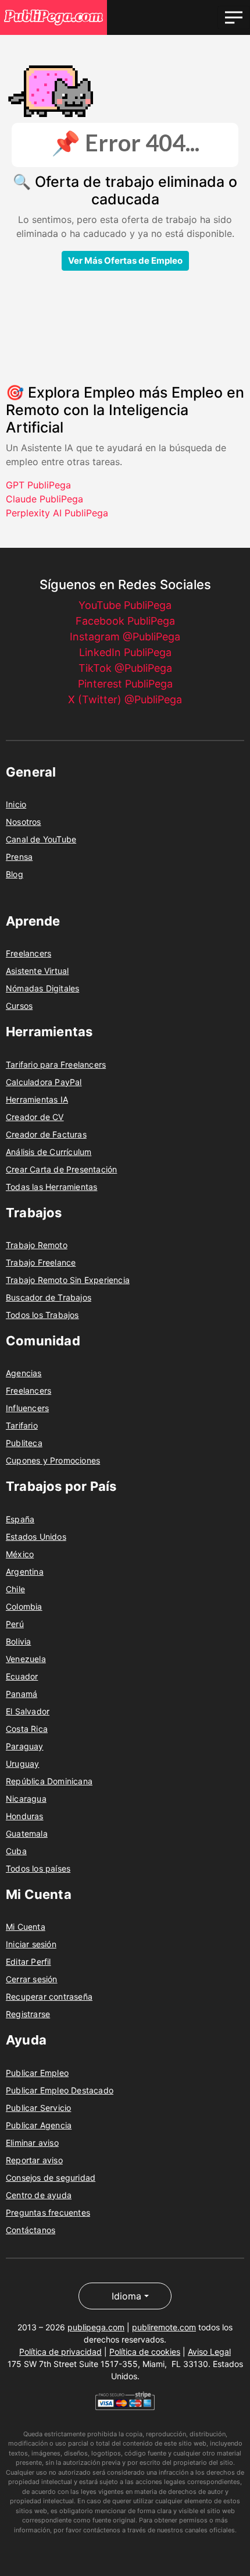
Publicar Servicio (38, 2108)
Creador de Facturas (46, 1134)
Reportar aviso (34, 2160)
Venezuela (26, 1659)
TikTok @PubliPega (125, 668)
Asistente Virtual (37, 971)
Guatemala (27, 1833)
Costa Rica (27, 1729)
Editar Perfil (28, 1962)
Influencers (27, 1408)
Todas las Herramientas (51, 1187)
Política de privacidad (60, 2352)
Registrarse (28, 2014)
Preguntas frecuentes (48, 2212)
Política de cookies (145, 2352)
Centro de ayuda (39, 2195)
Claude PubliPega (44, 499)
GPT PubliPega (38, 485)
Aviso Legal (209, 2352)
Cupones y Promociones (53, 1460)
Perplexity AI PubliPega (57, 513)
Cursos (19, 1006)
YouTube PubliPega (125, 605)
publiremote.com (164, 2327)
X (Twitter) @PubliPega (125, 699)
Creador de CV (35, 1117)
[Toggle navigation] (234, 17)
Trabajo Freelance (41, 1262)
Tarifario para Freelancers (56, 1064)
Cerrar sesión (32, 1979)
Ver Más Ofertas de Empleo (125, 261)
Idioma (126, 2296)
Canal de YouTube (41, 839)
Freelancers (28, 953)
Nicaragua (26, 1799)
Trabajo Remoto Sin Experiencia (68, 1280)
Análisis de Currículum (49, 1152)
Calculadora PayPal (44, 1082)
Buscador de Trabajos (49, 1297)
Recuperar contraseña (49, 1996)
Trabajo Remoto (37, 1245)
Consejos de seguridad (51, 2178)
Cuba (16, 1851)
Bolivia (18, 1641)
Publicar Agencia (39, 2125)
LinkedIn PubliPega (125, 652)
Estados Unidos (36, 1537)
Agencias (24, 1373)
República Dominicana (49, 1781)
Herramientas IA (37, 1099)
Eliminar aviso (32, 2143)
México (20, 1554)
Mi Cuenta (26, 1927)
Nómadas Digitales (42, 988)
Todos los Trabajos (42, 1315)
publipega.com (96, 2327)
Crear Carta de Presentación (61, 1169)
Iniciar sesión (31, 1944)
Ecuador (22, 1676)
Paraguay (25, 1746)
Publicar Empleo (37, 2073)
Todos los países (38, 1868)
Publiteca (24, 1443)
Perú (15, 1624)
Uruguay (22, 1764)
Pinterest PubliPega (125, 684)
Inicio (16, 804)
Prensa (19, 857)
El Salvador (28, 1711)
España (20, 1519)
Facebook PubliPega (125, 621)
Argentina (25, 1572)
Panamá (22, 1694)
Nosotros (24, 822)
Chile (15, 1589)
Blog (15, 874)
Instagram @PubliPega (125, 637)
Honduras (25, 1816)
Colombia (24, 1606)
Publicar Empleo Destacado (60, 2090)
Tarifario (22, 1425)
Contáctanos (31, 2230)
